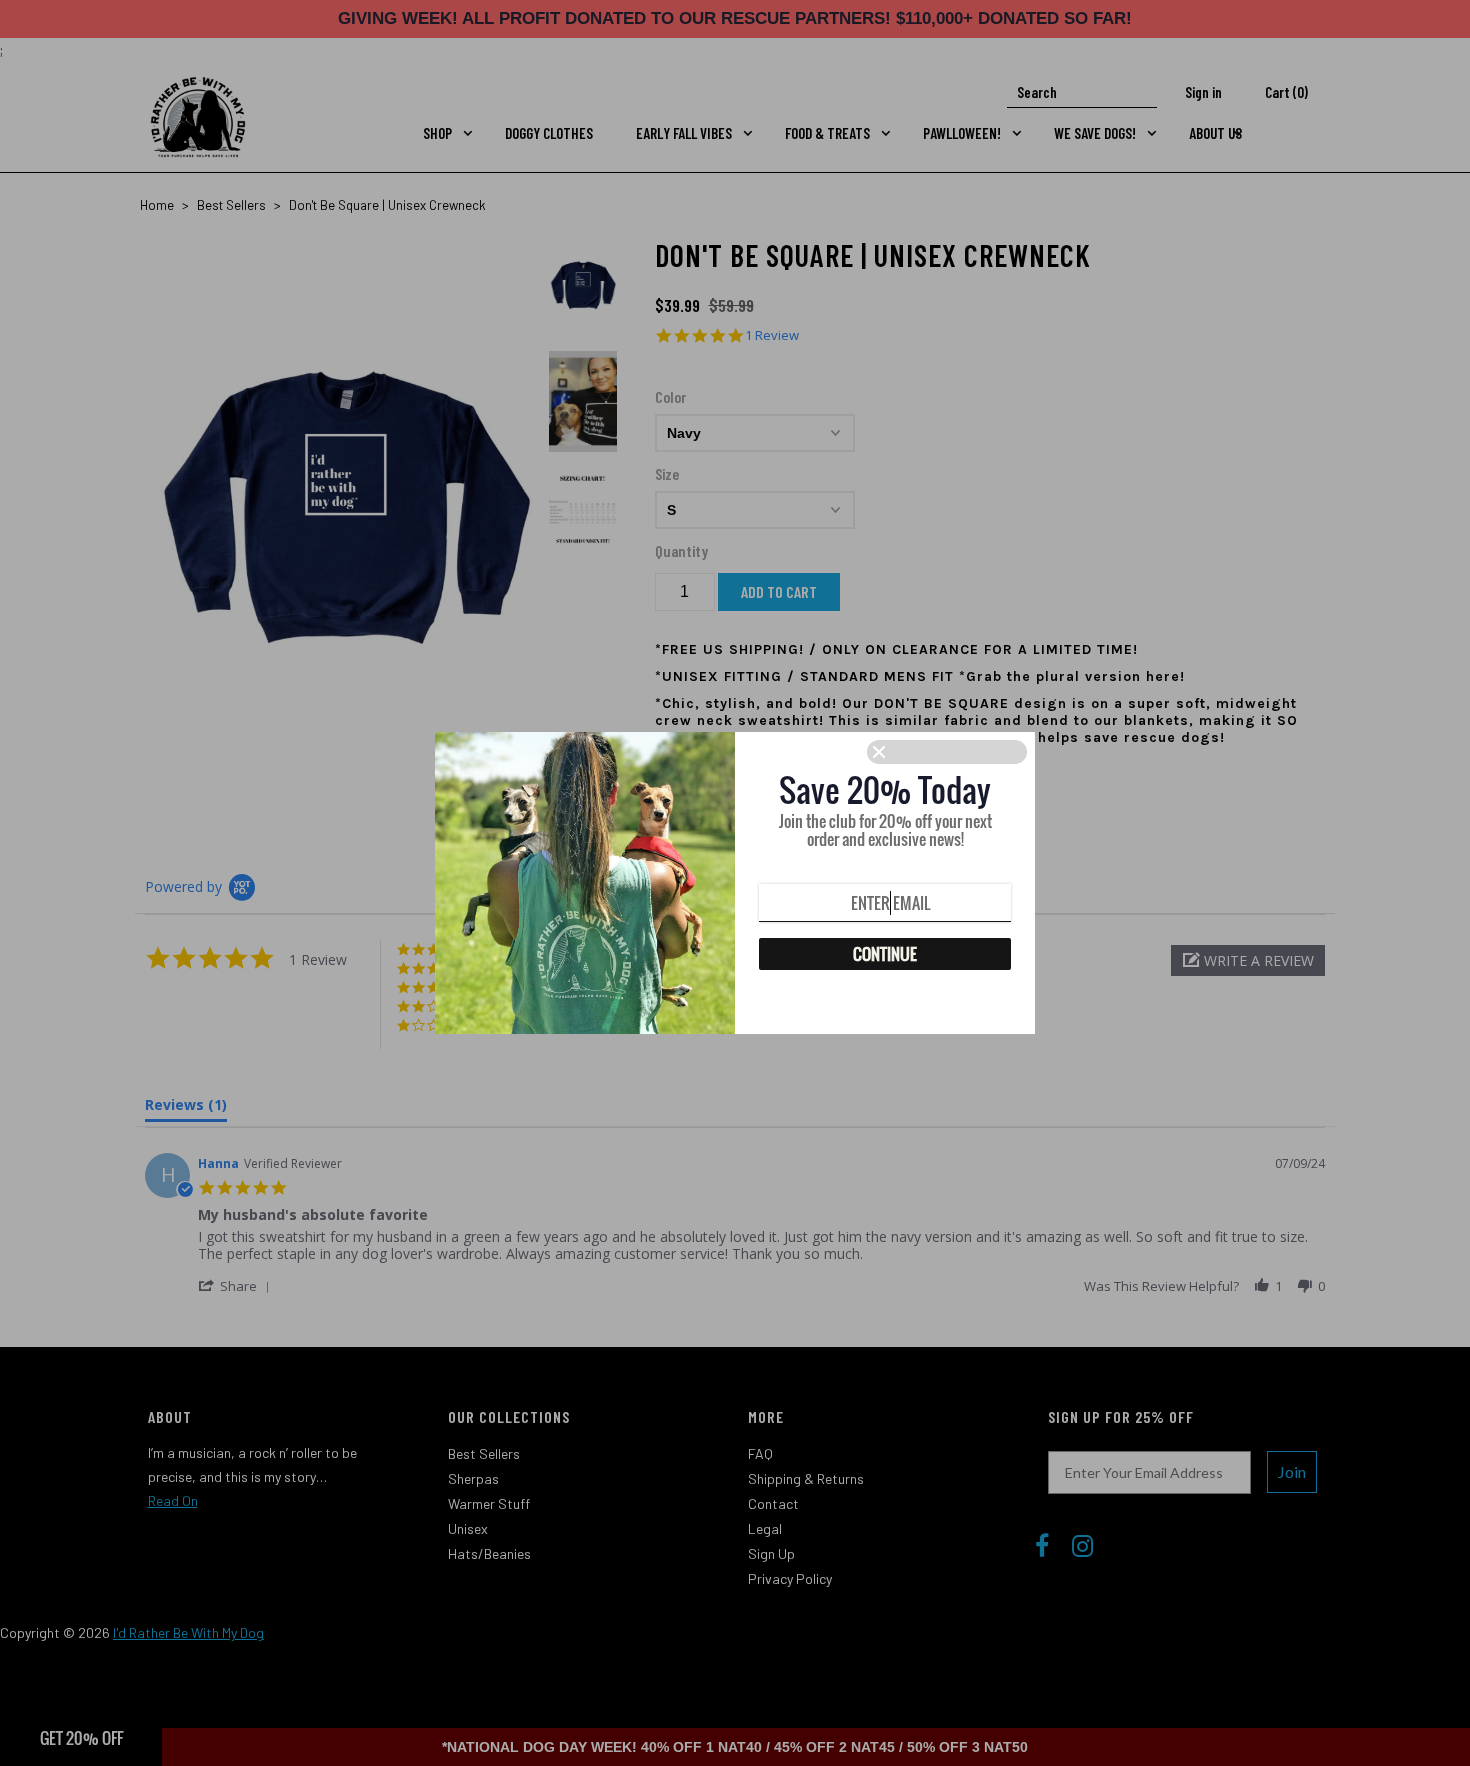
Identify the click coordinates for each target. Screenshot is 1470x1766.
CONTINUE (885, 954)
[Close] (947, 752)
